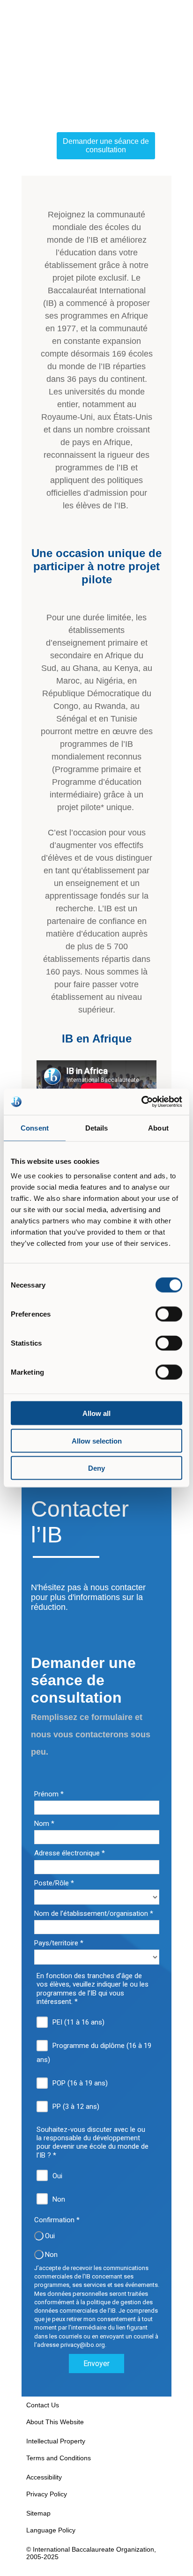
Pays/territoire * (59, 1943)
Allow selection (97, 1441)
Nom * (44, 1824)
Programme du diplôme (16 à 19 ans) (94, 2053)
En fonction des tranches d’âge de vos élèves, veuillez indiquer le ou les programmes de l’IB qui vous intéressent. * (93, 1989)
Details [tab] (97, 1128)
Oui (57, 2176)
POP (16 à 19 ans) (80, 2083)
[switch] (169, 1314)
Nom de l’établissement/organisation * (94, 1913)
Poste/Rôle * (54, 1883)
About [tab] (158, 1128)
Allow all (96, 1413)
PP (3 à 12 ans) (76, 2107)
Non (59, 2199)
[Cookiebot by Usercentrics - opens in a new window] (141, 1102)
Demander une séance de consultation (106, 145)
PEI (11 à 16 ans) (78, 2022)
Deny (96, 1468)
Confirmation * (57, 2220)
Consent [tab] (35, 1128)
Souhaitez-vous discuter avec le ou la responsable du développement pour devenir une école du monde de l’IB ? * (93, 2142)
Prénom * (49, 1794)
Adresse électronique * (70, 1853)
